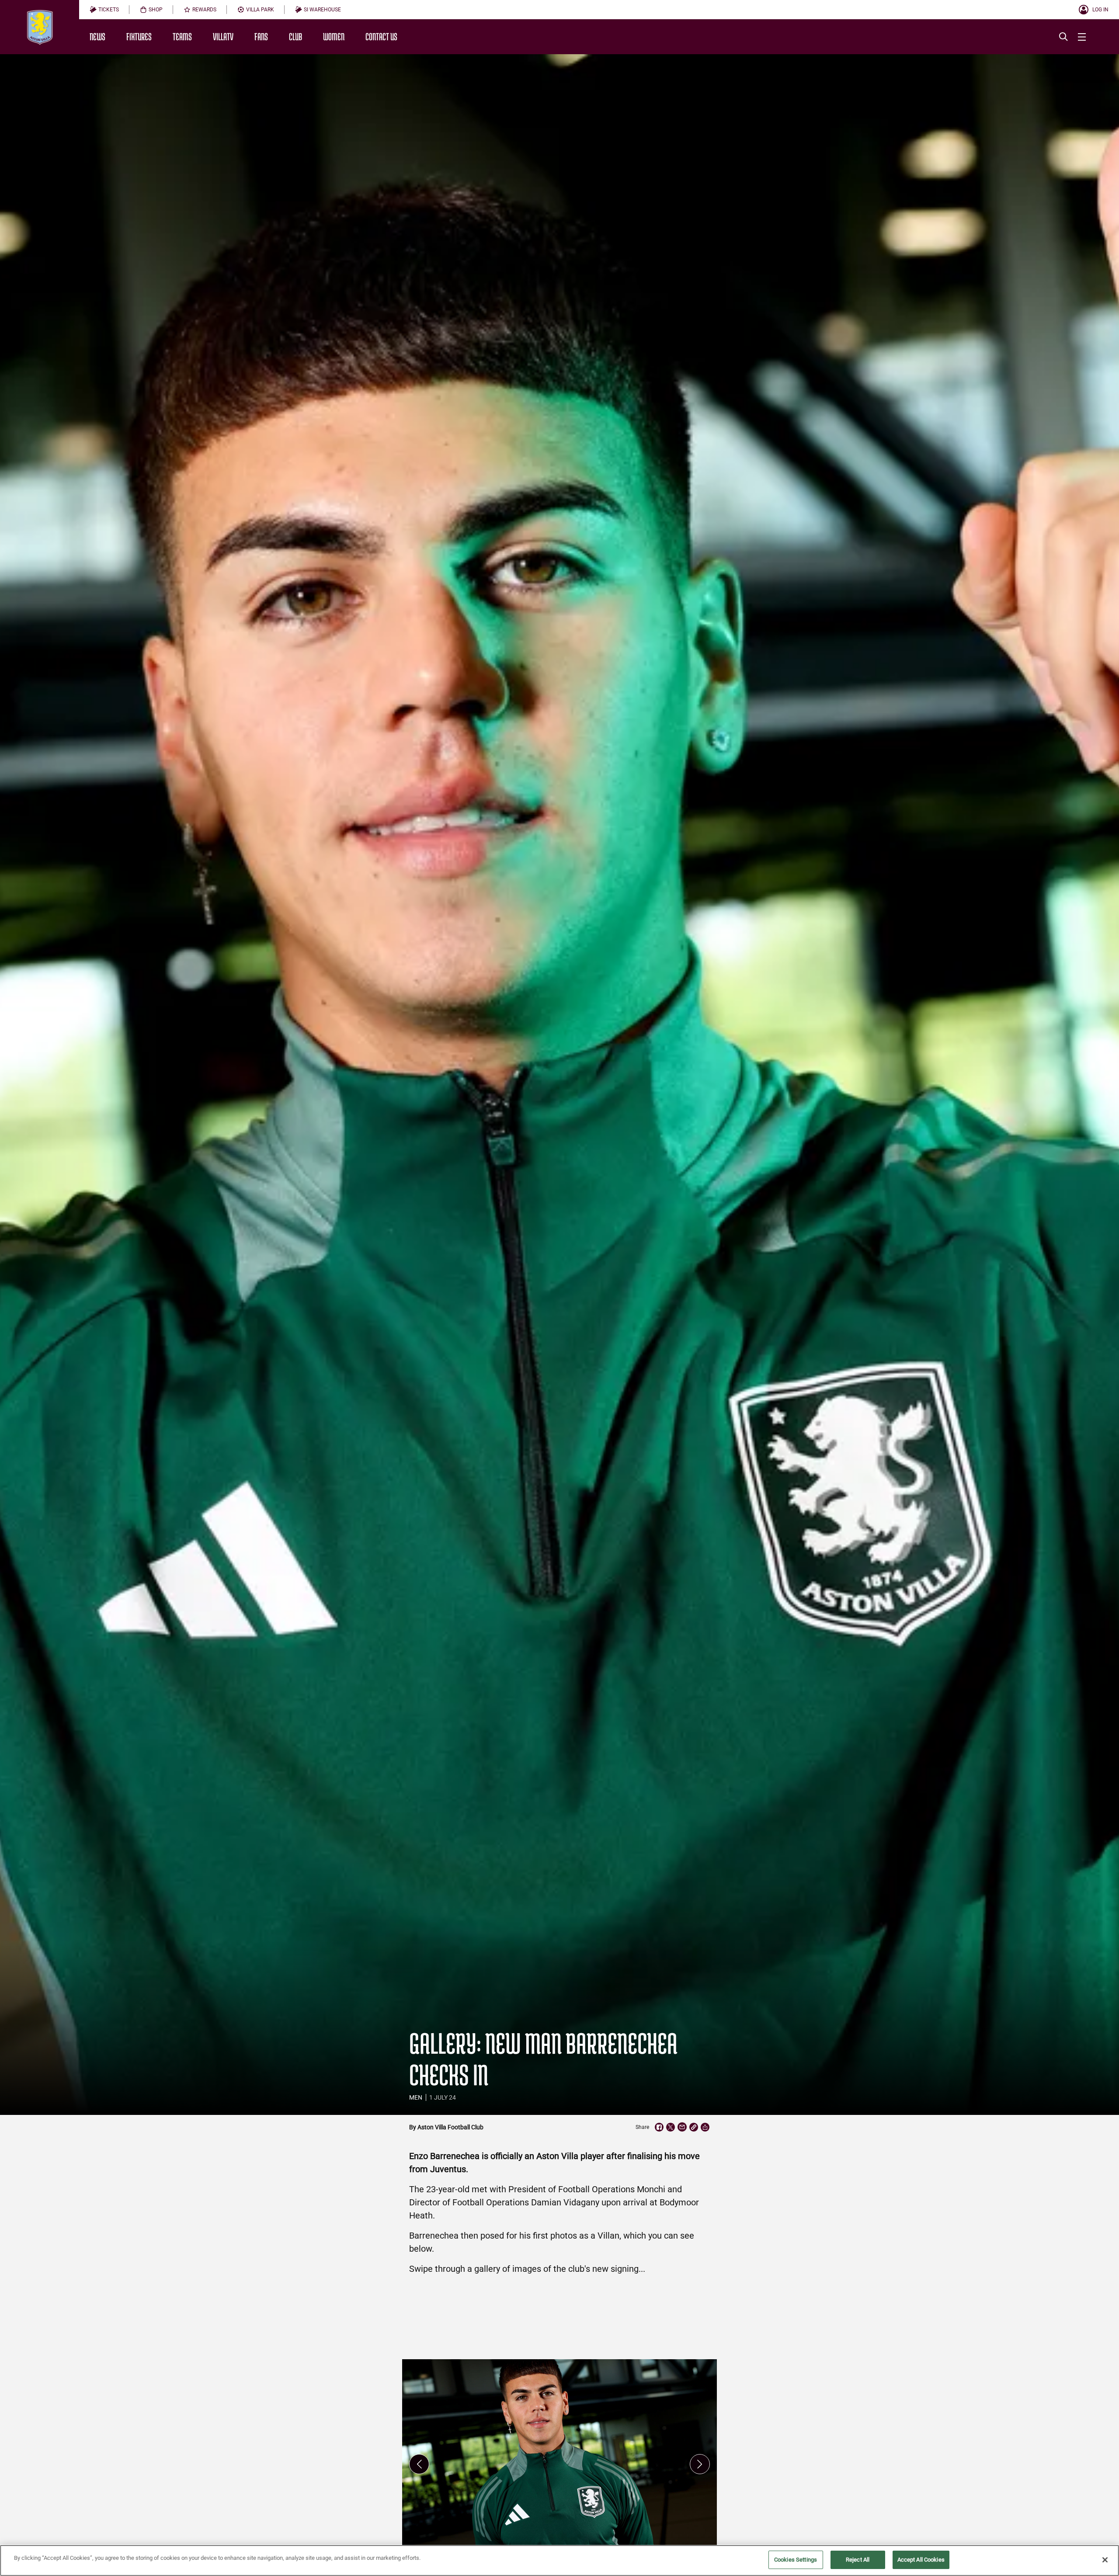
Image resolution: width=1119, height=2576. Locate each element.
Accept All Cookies (921, 2560)
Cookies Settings (796, 2560)
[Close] (1105, 2560)
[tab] (104, 10)
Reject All (858, 2560)
